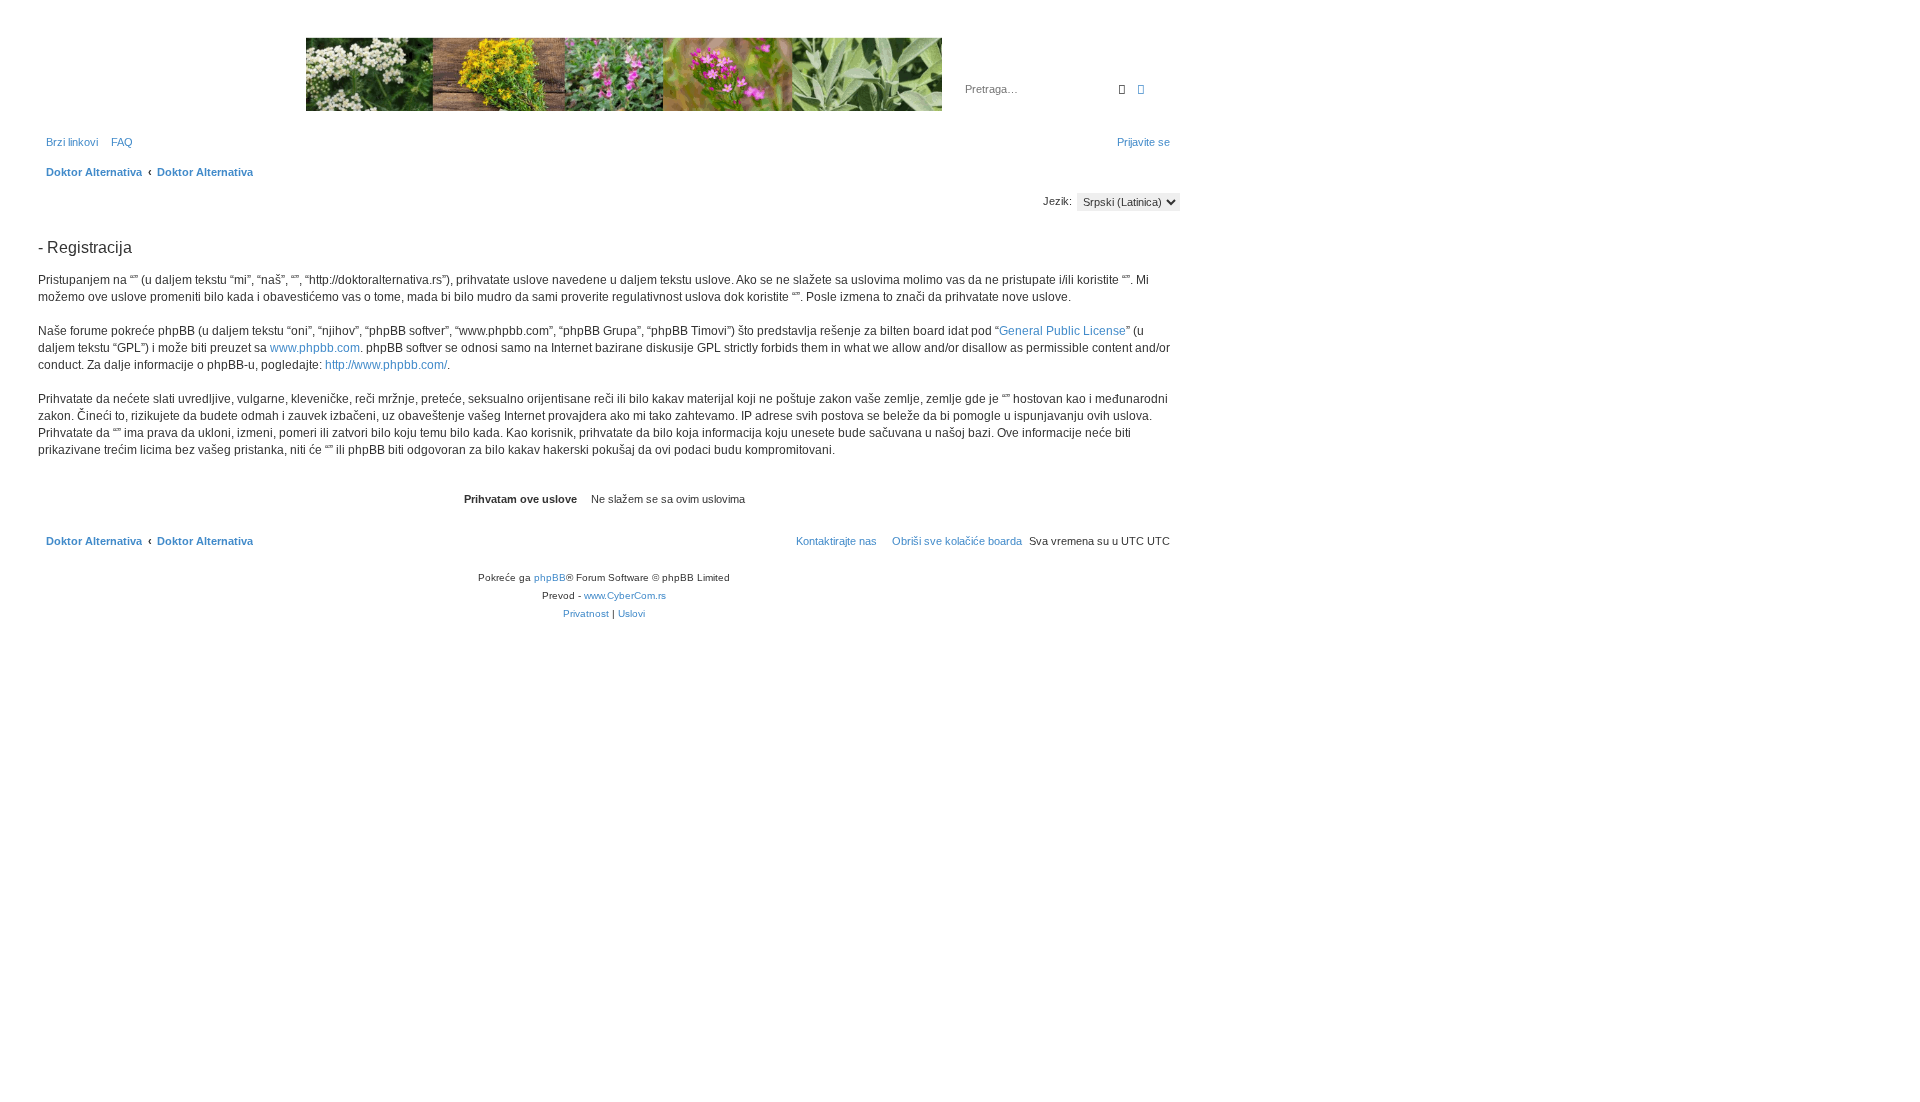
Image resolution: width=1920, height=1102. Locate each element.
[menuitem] (118, 142)
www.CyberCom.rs (625, 595)
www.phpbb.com (315, 348)
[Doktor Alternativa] (159, 74)
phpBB (550, 577)
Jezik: (1057, 201)
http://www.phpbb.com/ (386, 365)
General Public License (1062, 331)
